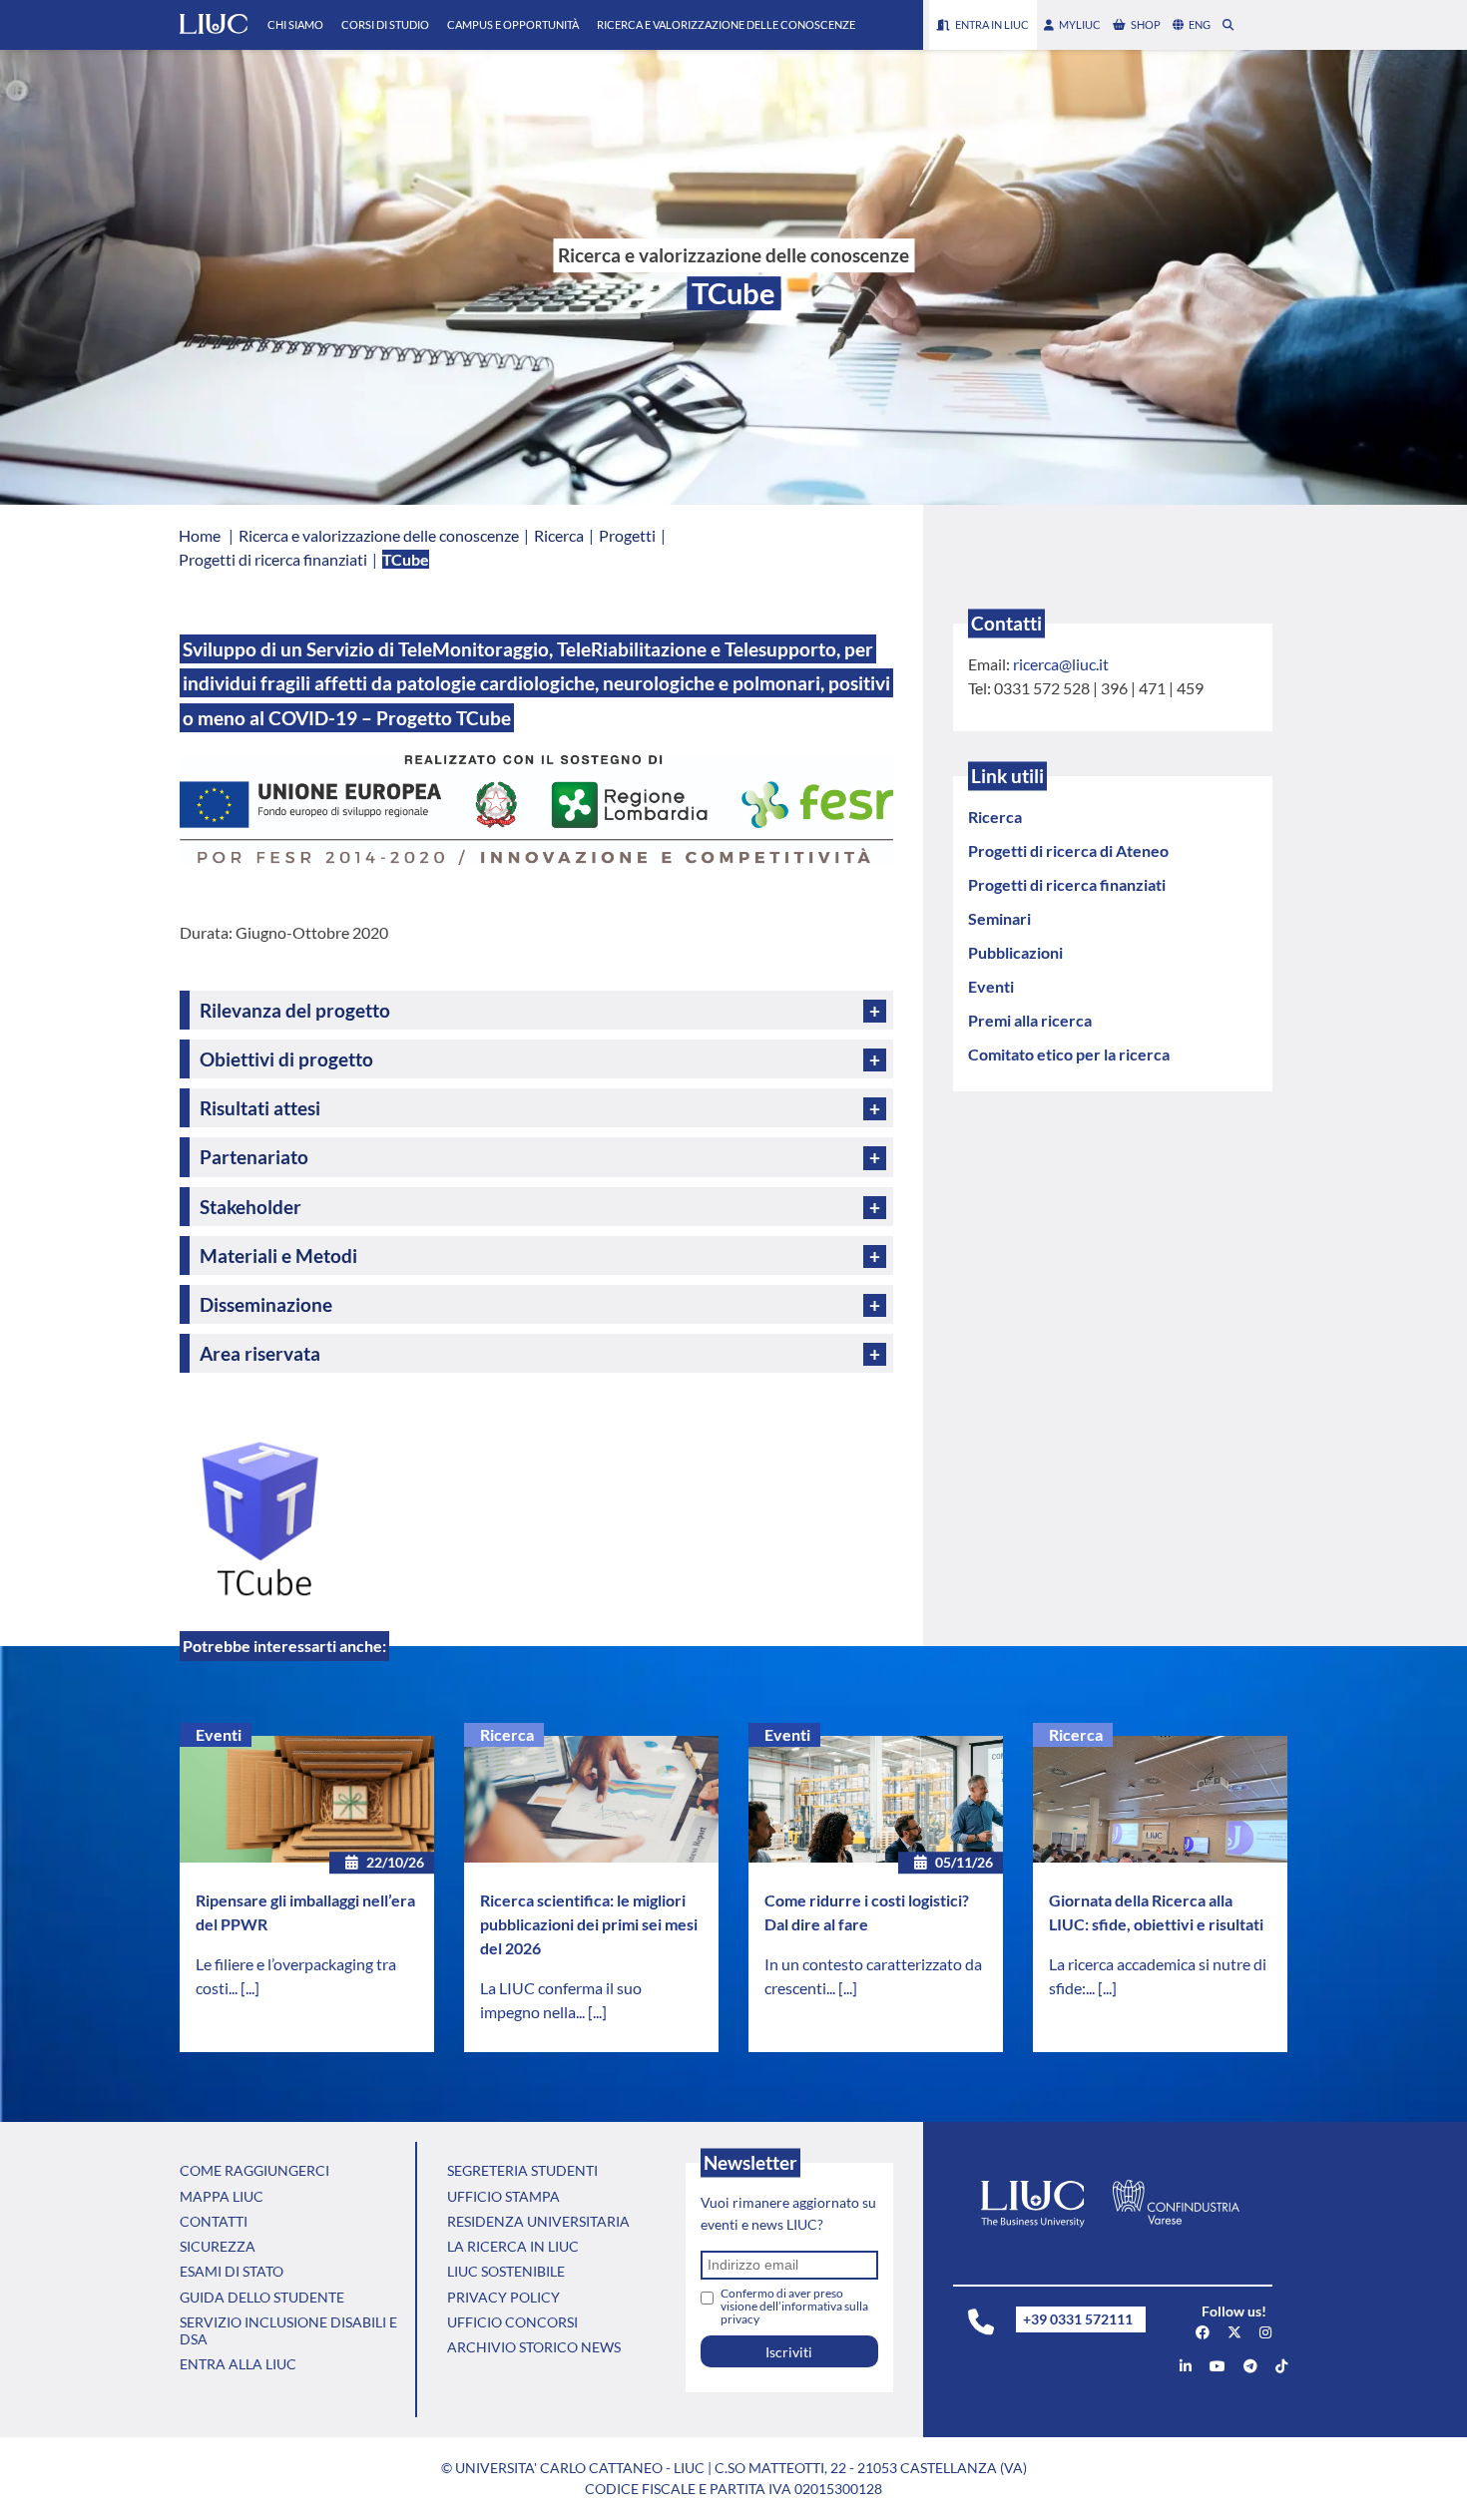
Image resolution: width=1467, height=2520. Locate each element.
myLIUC (1080, 24)
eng (1200, 24)
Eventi (219, 1734)
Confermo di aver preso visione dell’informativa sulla (794, 2306)
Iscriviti (789, 2352)
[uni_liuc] (1265, 2332)
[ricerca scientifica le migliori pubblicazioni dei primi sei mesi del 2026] (591, 1800)
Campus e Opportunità (513, 24)
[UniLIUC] (1203, 2332)
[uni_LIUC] (1250, 2366)
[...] (250, 1988)
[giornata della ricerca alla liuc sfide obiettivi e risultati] (1160, 1800)
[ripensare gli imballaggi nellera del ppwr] (307, 1800)
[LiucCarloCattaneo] (1218, 2366)
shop (1146, 24)
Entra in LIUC (992, 24)
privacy (740, 2319)
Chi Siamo (295, 24)
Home (200, 535)
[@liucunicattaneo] (1281, 2366)
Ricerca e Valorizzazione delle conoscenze (726, 24)
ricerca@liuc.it (1061, 664)
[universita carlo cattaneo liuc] (1186, 2366)
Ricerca (507, 1734)
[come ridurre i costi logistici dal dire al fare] (876, 1800)
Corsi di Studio (385, 24)
